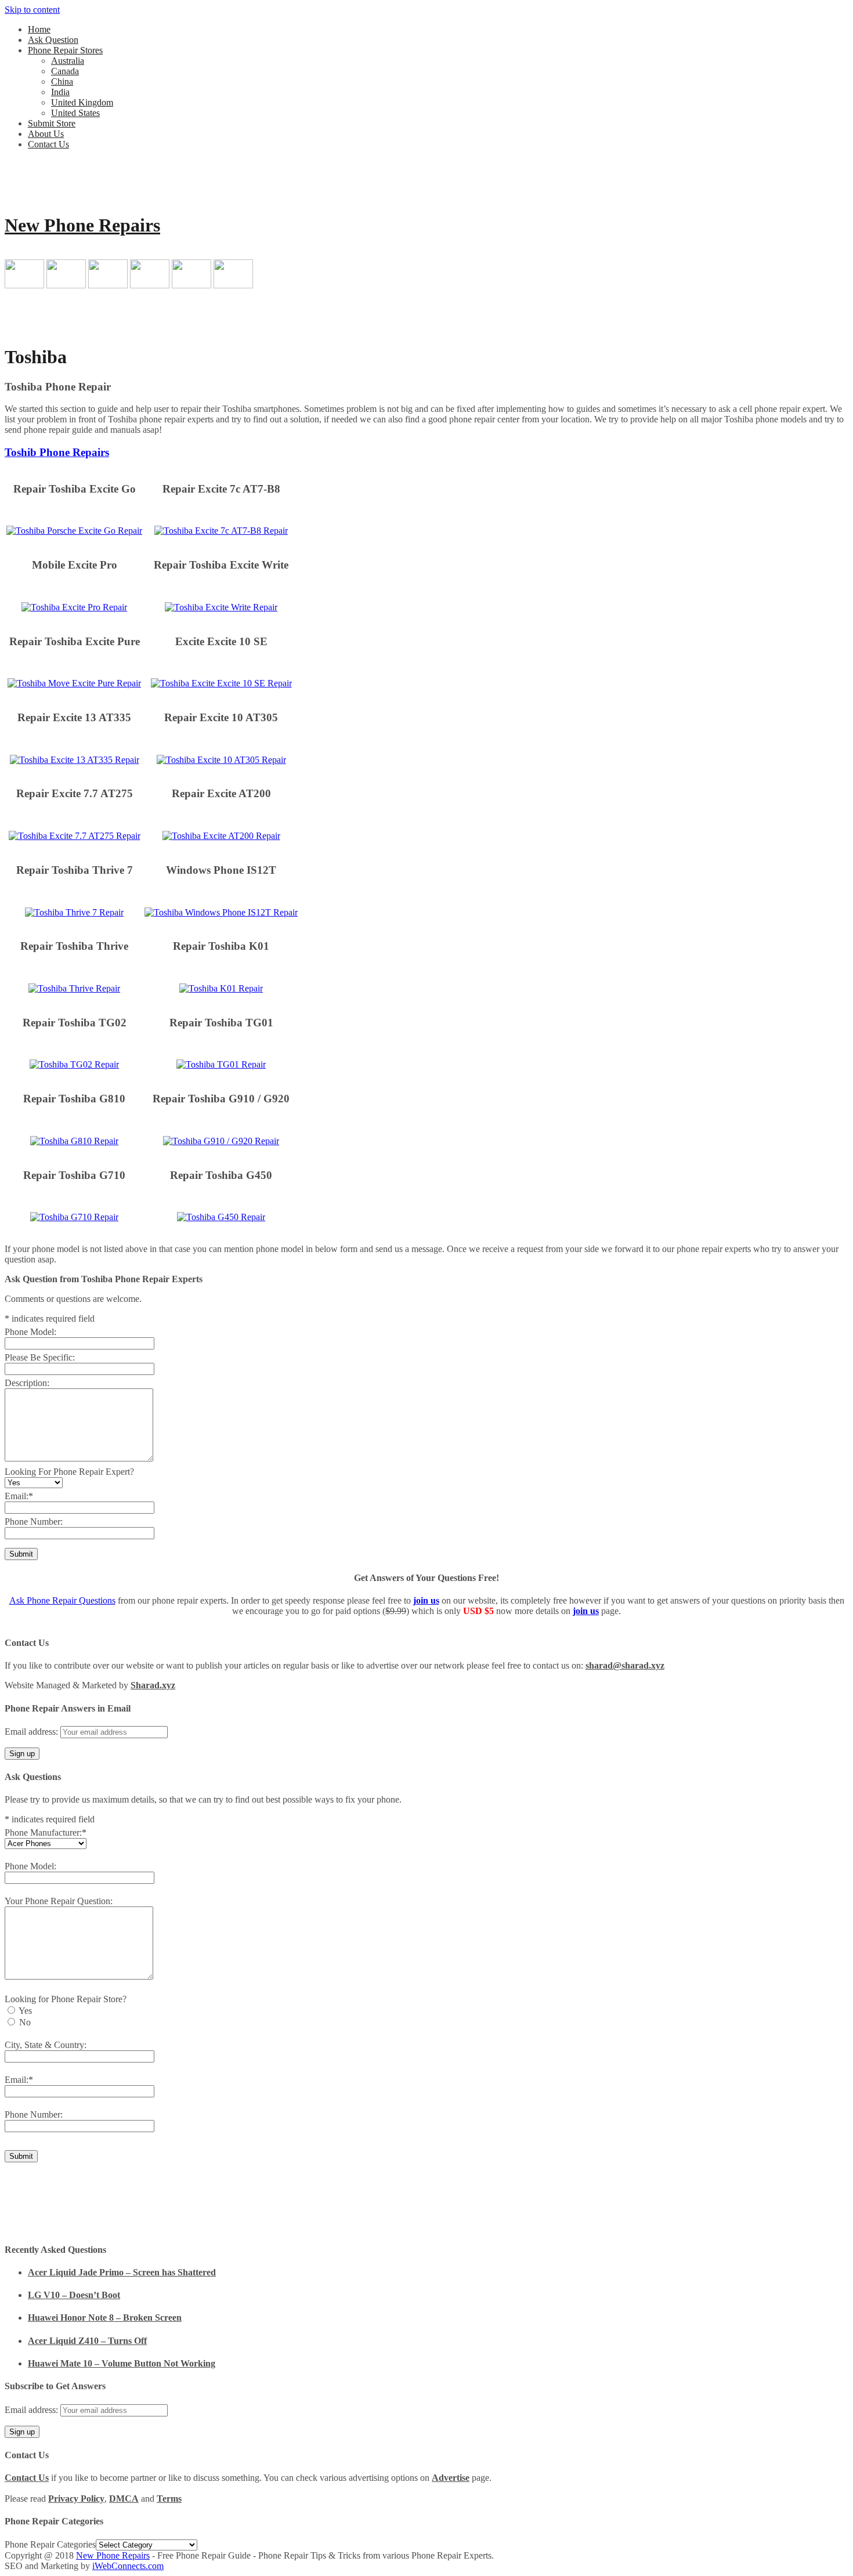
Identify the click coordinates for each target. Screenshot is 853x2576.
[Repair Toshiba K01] (221, 988)
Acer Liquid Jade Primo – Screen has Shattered (122, 2272)
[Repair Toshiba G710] (74, 1217)
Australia (68, 61)
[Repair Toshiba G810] (74, 1141)
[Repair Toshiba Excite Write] (221, 607)
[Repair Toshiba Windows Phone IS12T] (221, 912)
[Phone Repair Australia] (24, 285)
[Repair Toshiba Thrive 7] (74, 912)
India (60, 92)
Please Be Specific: (40, 1357)
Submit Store (52, 123)
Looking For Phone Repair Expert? (69, 1472)
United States (75, 113)
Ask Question (53, 40)
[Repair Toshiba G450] (221, 1217)
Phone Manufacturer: (46, 1832)
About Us (46, 134)
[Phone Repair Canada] (66, 285)
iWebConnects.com (128, 2566)
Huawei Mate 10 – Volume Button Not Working (122, 2363)
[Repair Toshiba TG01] (221, 1064)
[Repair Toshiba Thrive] (74, 988)
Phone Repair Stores (65, 50)
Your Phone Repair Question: (59, 1901)
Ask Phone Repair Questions (62, 1600)
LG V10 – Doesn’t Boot (74, 2295)
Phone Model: (30, 1332)
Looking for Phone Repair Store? (66, 1999)
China (62, 82)
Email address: (32, 1732)
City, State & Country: (46, 2045)
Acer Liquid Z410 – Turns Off (87, 2341)
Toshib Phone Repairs (57, 452)
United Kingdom (82, 102)
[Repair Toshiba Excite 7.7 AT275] (75, 836)
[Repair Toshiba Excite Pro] (74, 607)
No (25, 2022)
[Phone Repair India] (150, 285)
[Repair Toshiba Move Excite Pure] (74, 683)
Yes (25, 2011)
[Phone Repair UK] (191, 285)
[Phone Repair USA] (233, 285)
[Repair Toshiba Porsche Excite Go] (74, 531)
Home (39, 29)
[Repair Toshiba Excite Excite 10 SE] (221, 683)
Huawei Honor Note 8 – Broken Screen (105, 2318)
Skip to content (32, 10)
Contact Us (48, 144)
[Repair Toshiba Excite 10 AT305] (221, 760)
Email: (19, 1496)
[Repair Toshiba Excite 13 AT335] (75, 760)
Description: (27, 1383)
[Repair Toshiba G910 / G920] (221, 1141)
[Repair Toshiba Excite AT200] (221, 836)
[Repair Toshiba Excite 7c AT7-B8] (221, 531)
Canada (65, 71)
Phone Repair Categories (50, 2544)
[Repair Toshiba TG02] (74, 1064)
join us (426, 1600)
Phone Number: (34, 1522)
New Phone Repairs (82, 225)
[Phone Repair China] (108, 285)
